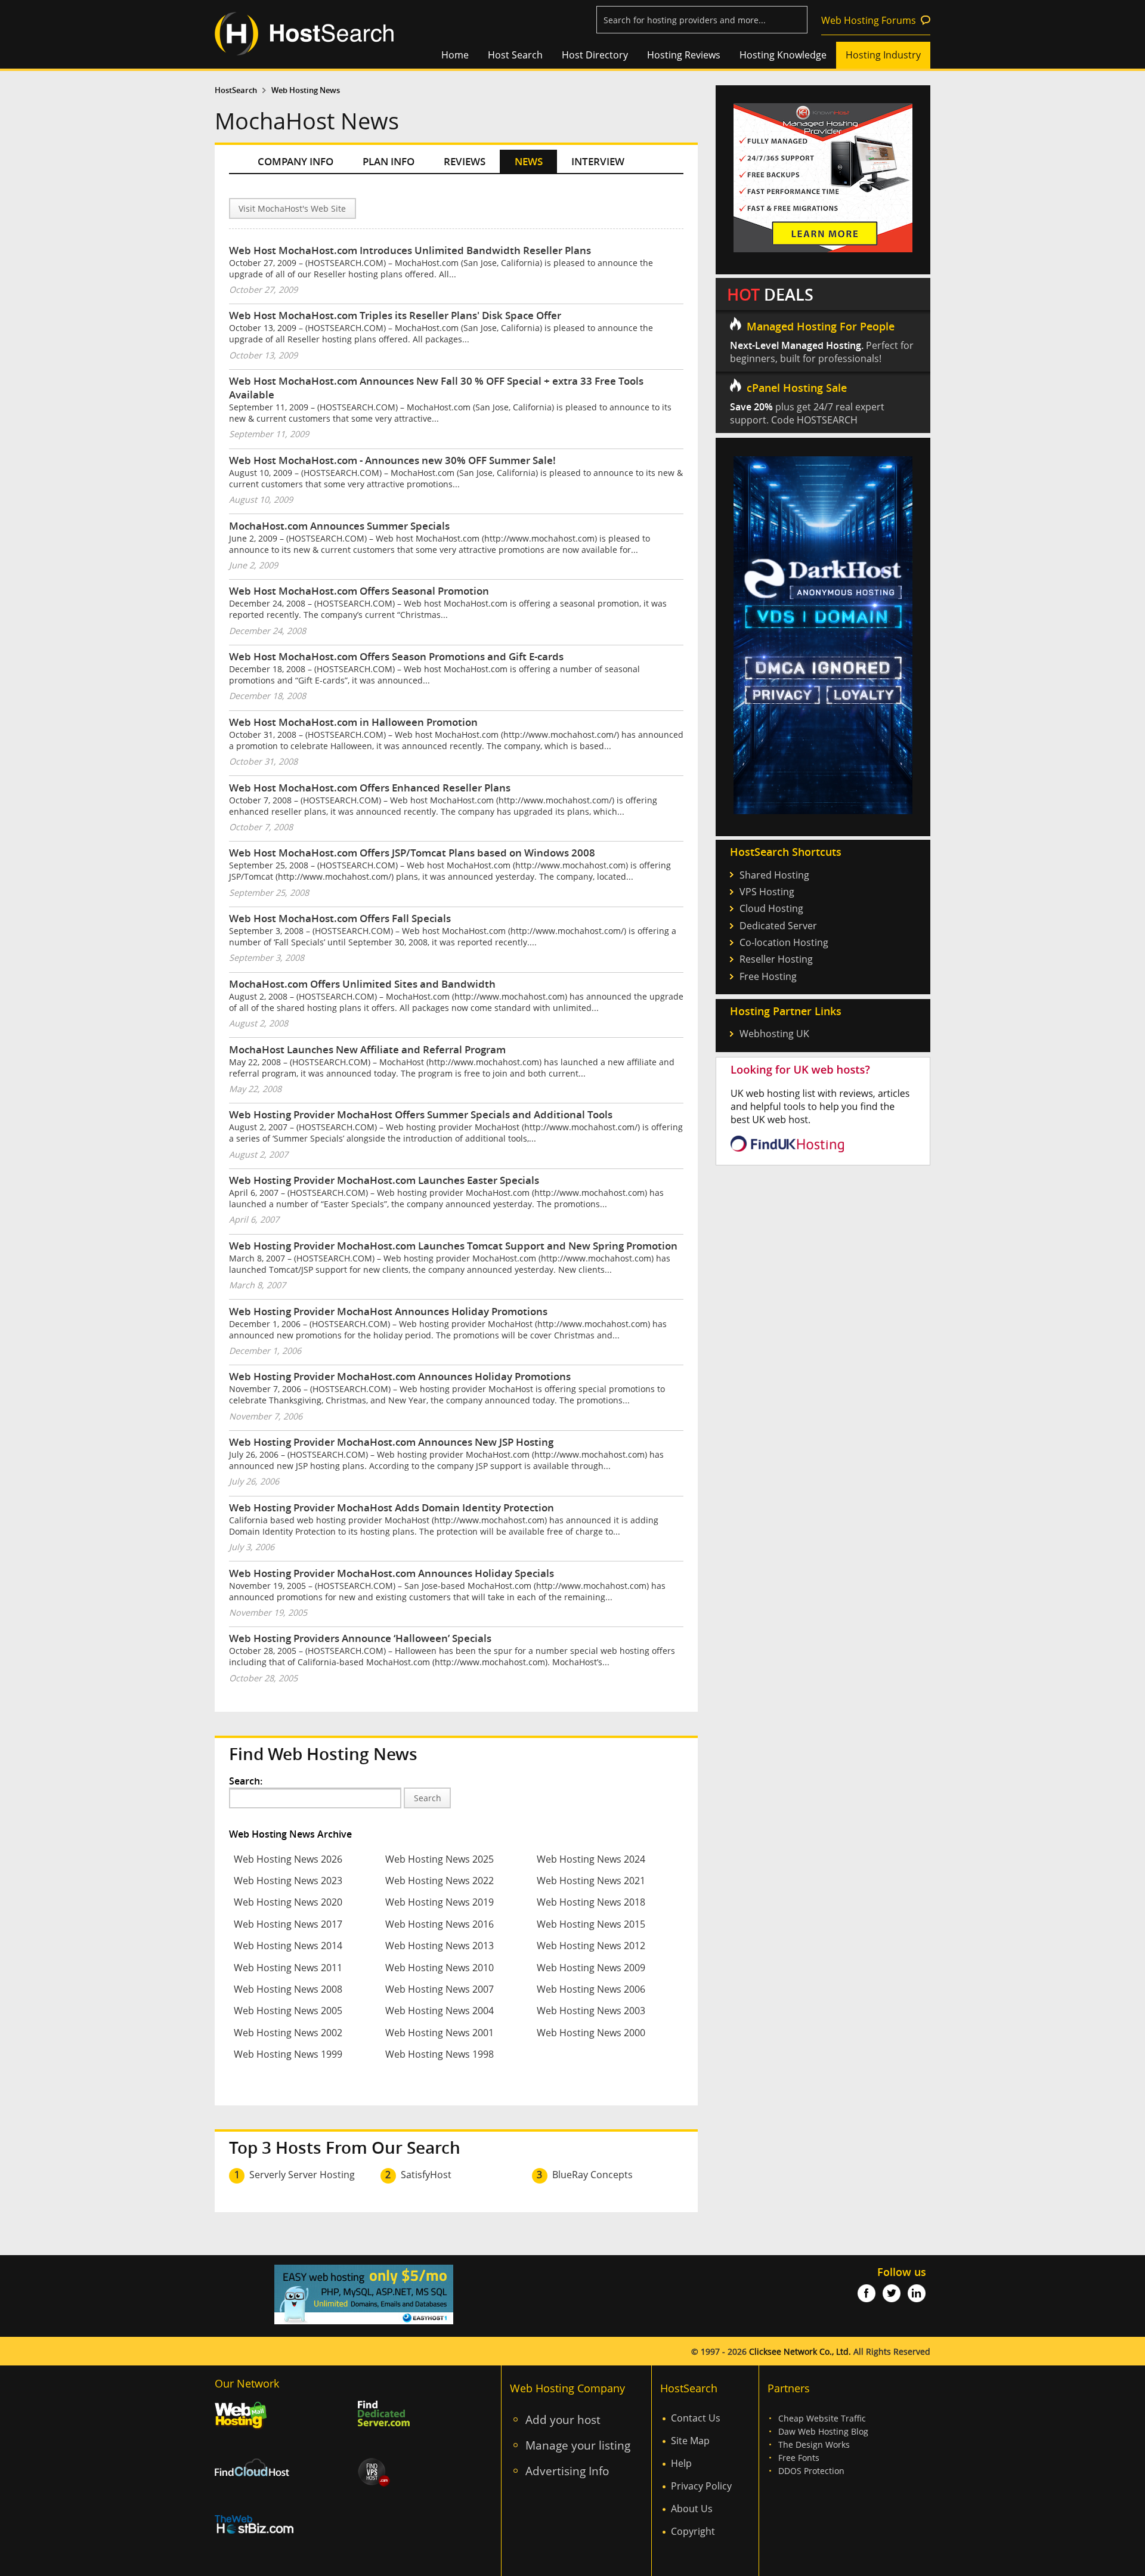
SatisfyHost (426, 2175)
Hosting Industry (883, 55)
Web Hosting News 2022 (440, 1881)
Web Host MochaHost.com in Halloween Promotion (353, 722)
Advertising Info (567, 2471)
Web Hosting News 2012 (591, 1946)
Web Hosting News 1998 (440, 2054)
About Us (692, 2509)
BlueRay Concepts (592, 2175)
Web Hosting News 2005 (288, 2011)
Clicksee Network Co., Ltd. (800, 2351)
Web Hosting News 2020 (288, 1902)
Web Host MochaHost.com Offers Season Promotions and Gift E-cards (396, 656)
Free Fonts (799, 2458)
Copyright (693, 2531)
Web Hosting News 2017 (288, 1924)
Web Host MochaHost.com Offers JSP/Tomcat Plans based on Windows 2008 (412, 853)
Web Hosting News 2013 (440, 1946)
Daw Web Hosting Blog (823, 2431)
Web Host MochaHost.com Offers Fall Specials (340, 918)
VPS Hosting (767, 892)
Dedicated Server (778, 926)
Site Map (690, 2441)
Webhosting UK (774, 1034)
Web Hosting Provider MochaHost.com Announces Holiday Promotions (400, 1376)
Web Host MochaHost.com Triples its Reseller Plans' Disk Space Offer (395, 315)
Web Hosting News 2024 (591, 1859)
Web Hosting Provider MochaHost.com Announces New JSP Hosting (391, 1442)
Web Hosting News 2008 (288, 1989)
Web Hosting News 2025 (440, 1859)
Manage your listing (578, 2445)
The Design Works (814, 2444)
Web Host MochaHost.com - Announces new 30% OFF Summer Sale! (392, 460)
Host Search (515, 55)
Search (428, 1798)
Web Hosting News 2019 (440, 1902)
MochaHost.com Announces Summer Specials (339, 526)
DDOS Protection (811, 2471)
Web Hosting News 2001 (440, 2033)
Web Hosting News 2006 (591, 1989)
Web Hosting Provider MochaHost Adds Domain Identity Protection (392, 1507)
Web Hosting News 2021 (591, 1881)
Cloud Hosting (771, 908)
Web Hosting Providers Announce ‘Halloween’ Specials (360, 1638)
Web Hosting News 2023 (288, 1881)
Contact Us (696, 2418)
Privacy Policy (701, 2486)
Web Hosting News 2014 (288, 1946)
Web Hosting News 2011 (288, 1968)
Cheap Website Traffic (822, 2418)
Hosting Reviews (684, 55)
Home (455, 55)
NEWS (529, 161)
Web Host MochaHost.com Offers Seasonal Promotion (359, 591)
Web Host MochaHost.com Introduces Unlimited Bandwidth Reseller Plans (410, 250)
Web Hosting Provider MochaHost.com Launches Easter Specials (384, 1180)
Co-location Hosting (784, 942)
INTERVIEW (598, 161)
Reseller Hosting (776, 959)
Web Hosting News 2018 (591, 1902)
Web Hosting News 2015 (591, 1924)
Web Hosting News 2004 (440, 2011)
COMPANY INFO (295, 161)
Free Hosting (768, 976)
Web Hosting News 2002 (288, 2033)
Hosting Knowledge (783, 55)
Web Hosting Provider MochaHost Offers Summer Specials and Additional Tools (421, 1114)
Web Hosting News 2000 (591, 2033)
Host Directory (595, 55)
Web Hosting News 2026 (288, 1859)
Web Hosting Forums (869, 20)
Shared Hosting (774, 875)
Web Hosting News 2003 (591, 2011)
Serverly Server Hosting (302, 2175)
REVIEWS (465, 161)
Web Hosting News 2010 (440, 1968)
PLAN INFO (389, 161)
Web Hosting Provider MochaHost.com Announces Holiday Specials (392, 1573)
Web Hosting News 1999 (288, 2054)
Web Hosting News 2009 (591, 1968)
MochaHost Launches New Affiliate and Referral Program (367, 1049)
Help (681, 2463)
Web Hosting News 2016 (440, 1924)
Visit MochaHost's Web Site (292, 208)
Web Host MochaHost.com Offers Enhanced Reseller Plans (370, 788)
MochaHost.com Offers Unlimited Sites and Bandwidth (362, 984)
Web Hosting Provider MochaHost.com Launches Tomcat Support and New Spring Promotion (453, 1246)
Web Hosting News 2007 (440, 1989)
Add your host (563, 2419)
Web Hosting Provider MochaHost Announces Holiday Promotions (388, 1311)
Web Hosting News (306, 90)
